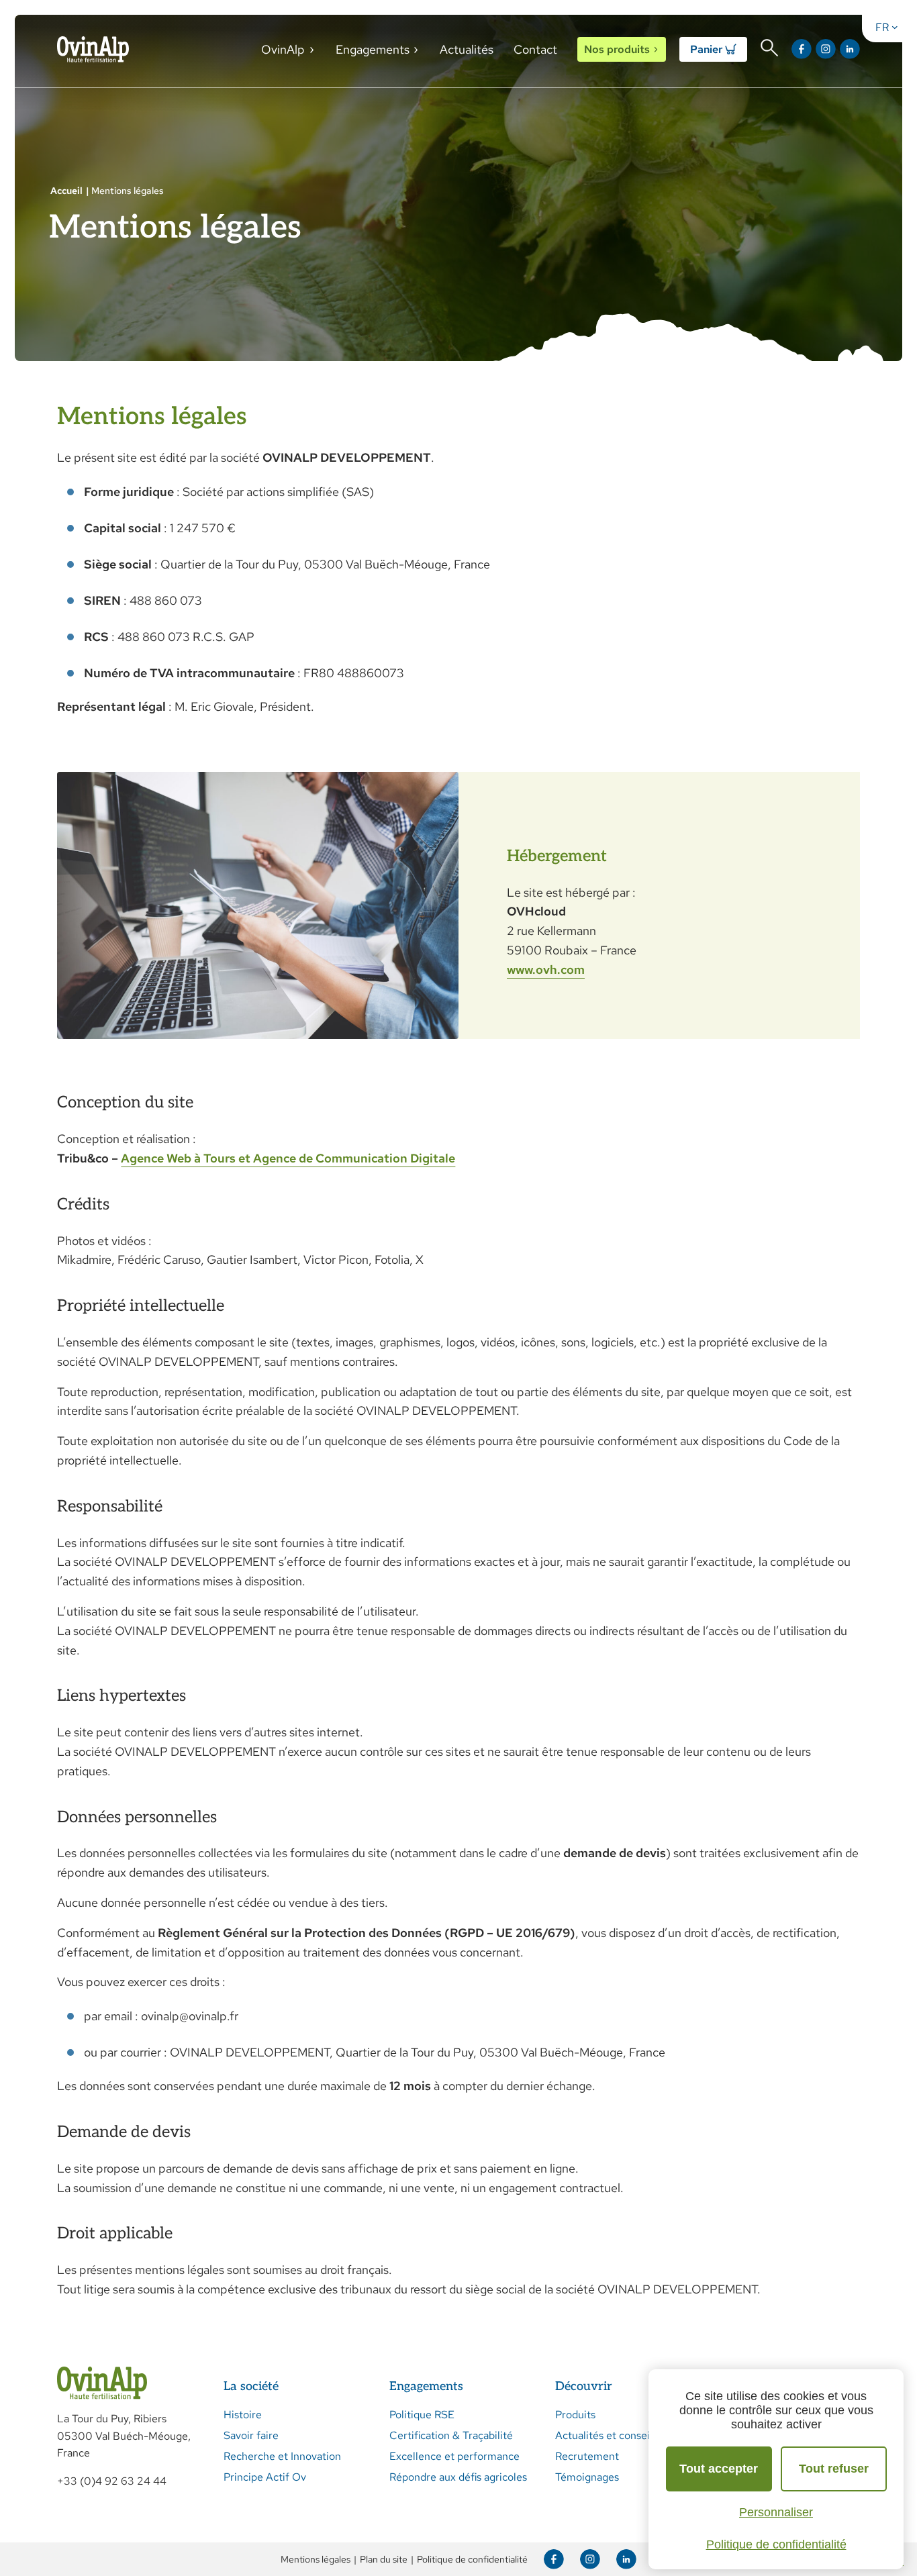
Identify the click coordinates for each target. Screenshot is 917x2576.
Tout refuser (834, 2469)
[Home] (93, 49)
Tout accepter (719, 2469)
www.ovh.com (546, 970)
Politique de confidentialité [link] (776, 2544)
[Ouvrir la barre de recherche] (769, 48)
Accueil (66, 191)
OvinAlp (283, 49)
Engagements (373, 49)
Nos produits (617, 49)
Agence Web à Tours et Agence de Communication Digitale (288, 1158)
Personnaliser (776, 2512)
